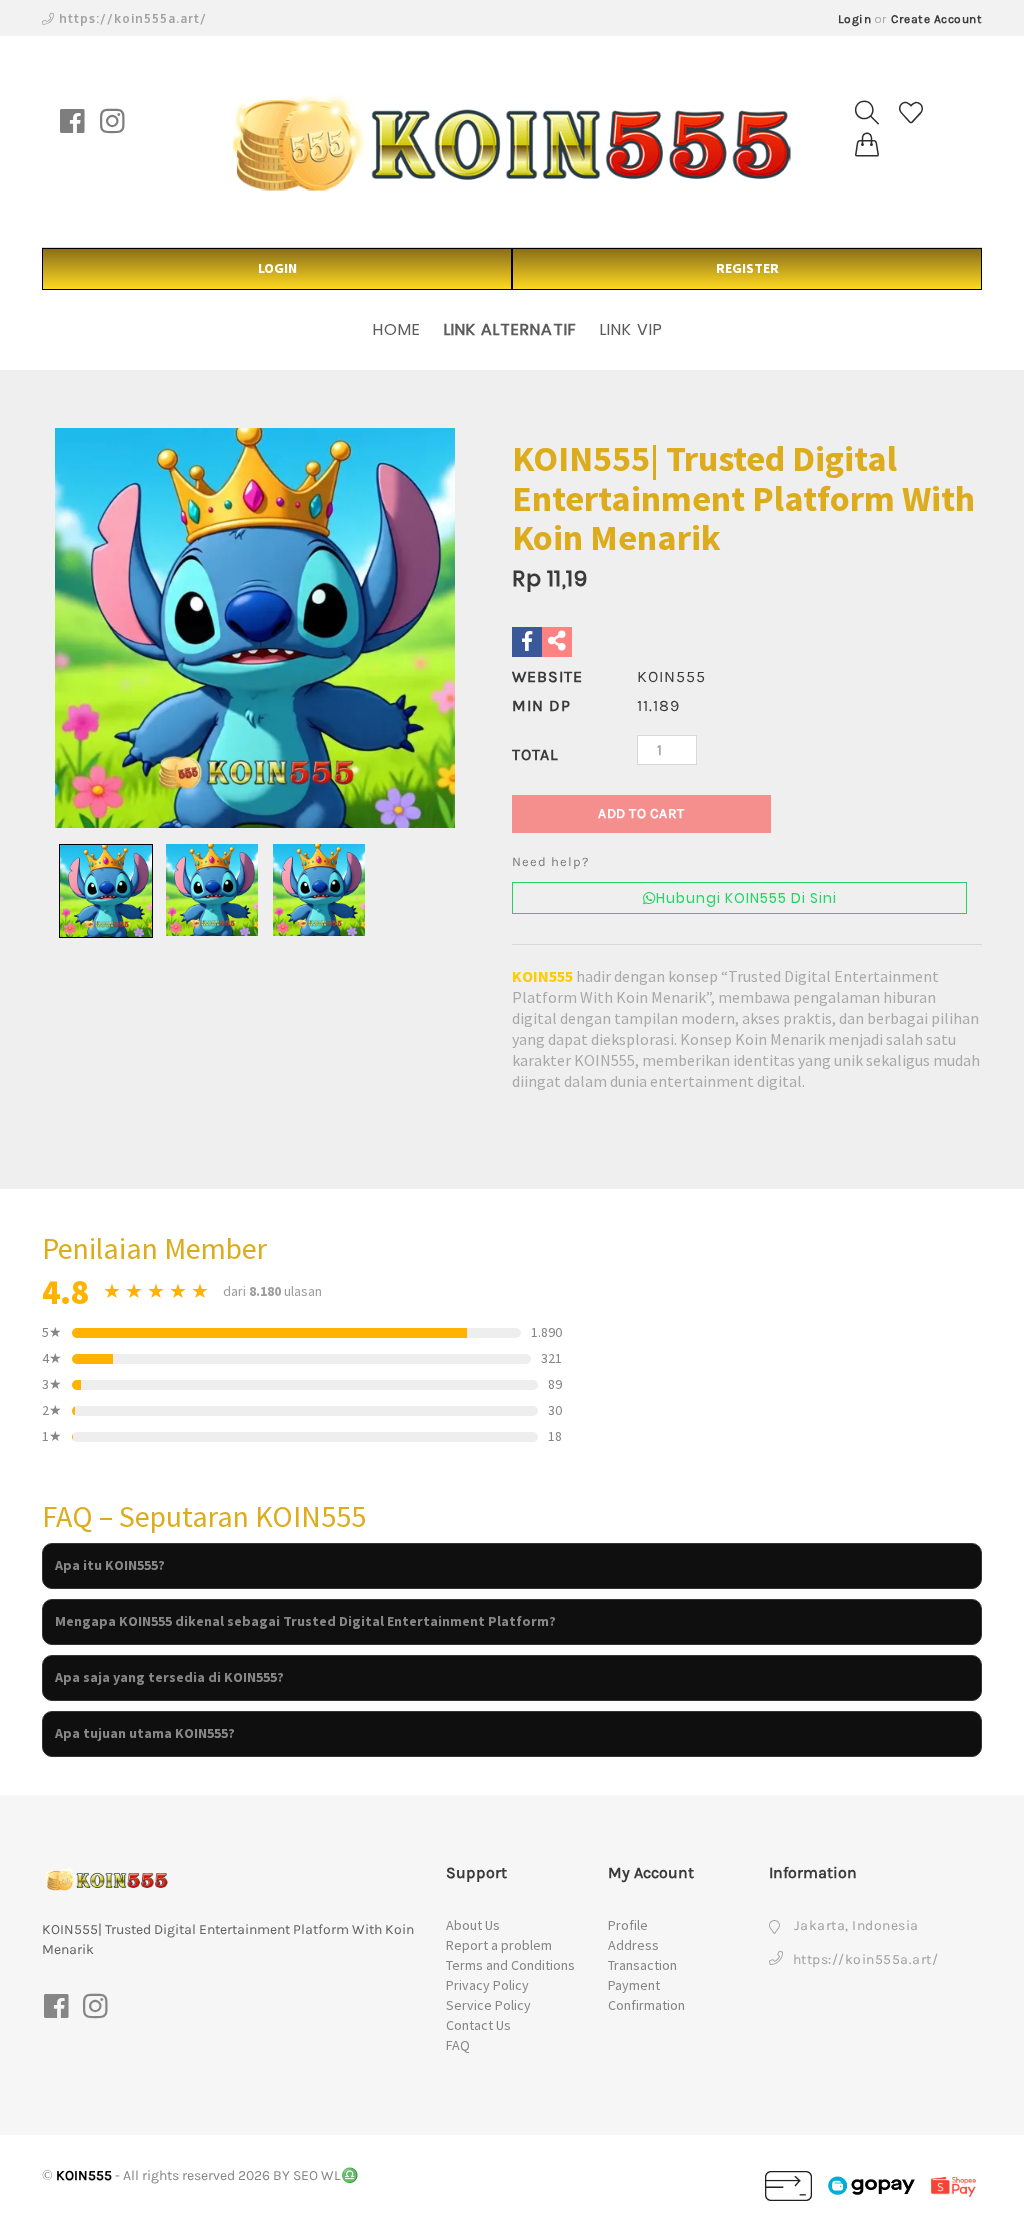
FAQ (458, 2045)
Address (633, 1945)
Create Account (936, 19)
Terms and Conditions (510, 1965)
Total (535, 754)
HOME (397, 329)
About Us (473, 1925)
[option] (255, 628)
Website (547, 676)
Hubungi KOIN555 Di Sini (746, 898)
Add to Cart (641, 813)
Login (855, 19)
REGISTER (747, 268)
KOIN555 (542, 976)
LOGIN (277, 268)
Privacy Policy (487, 1985)
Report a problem (499, 1945)
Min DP (541, 705)
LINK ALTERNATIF (510, 329)
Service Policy (488, 2005)
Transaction (642, 1965)
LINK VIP (631, 329)
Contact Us (478, 2025)
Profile (628, 1925)
